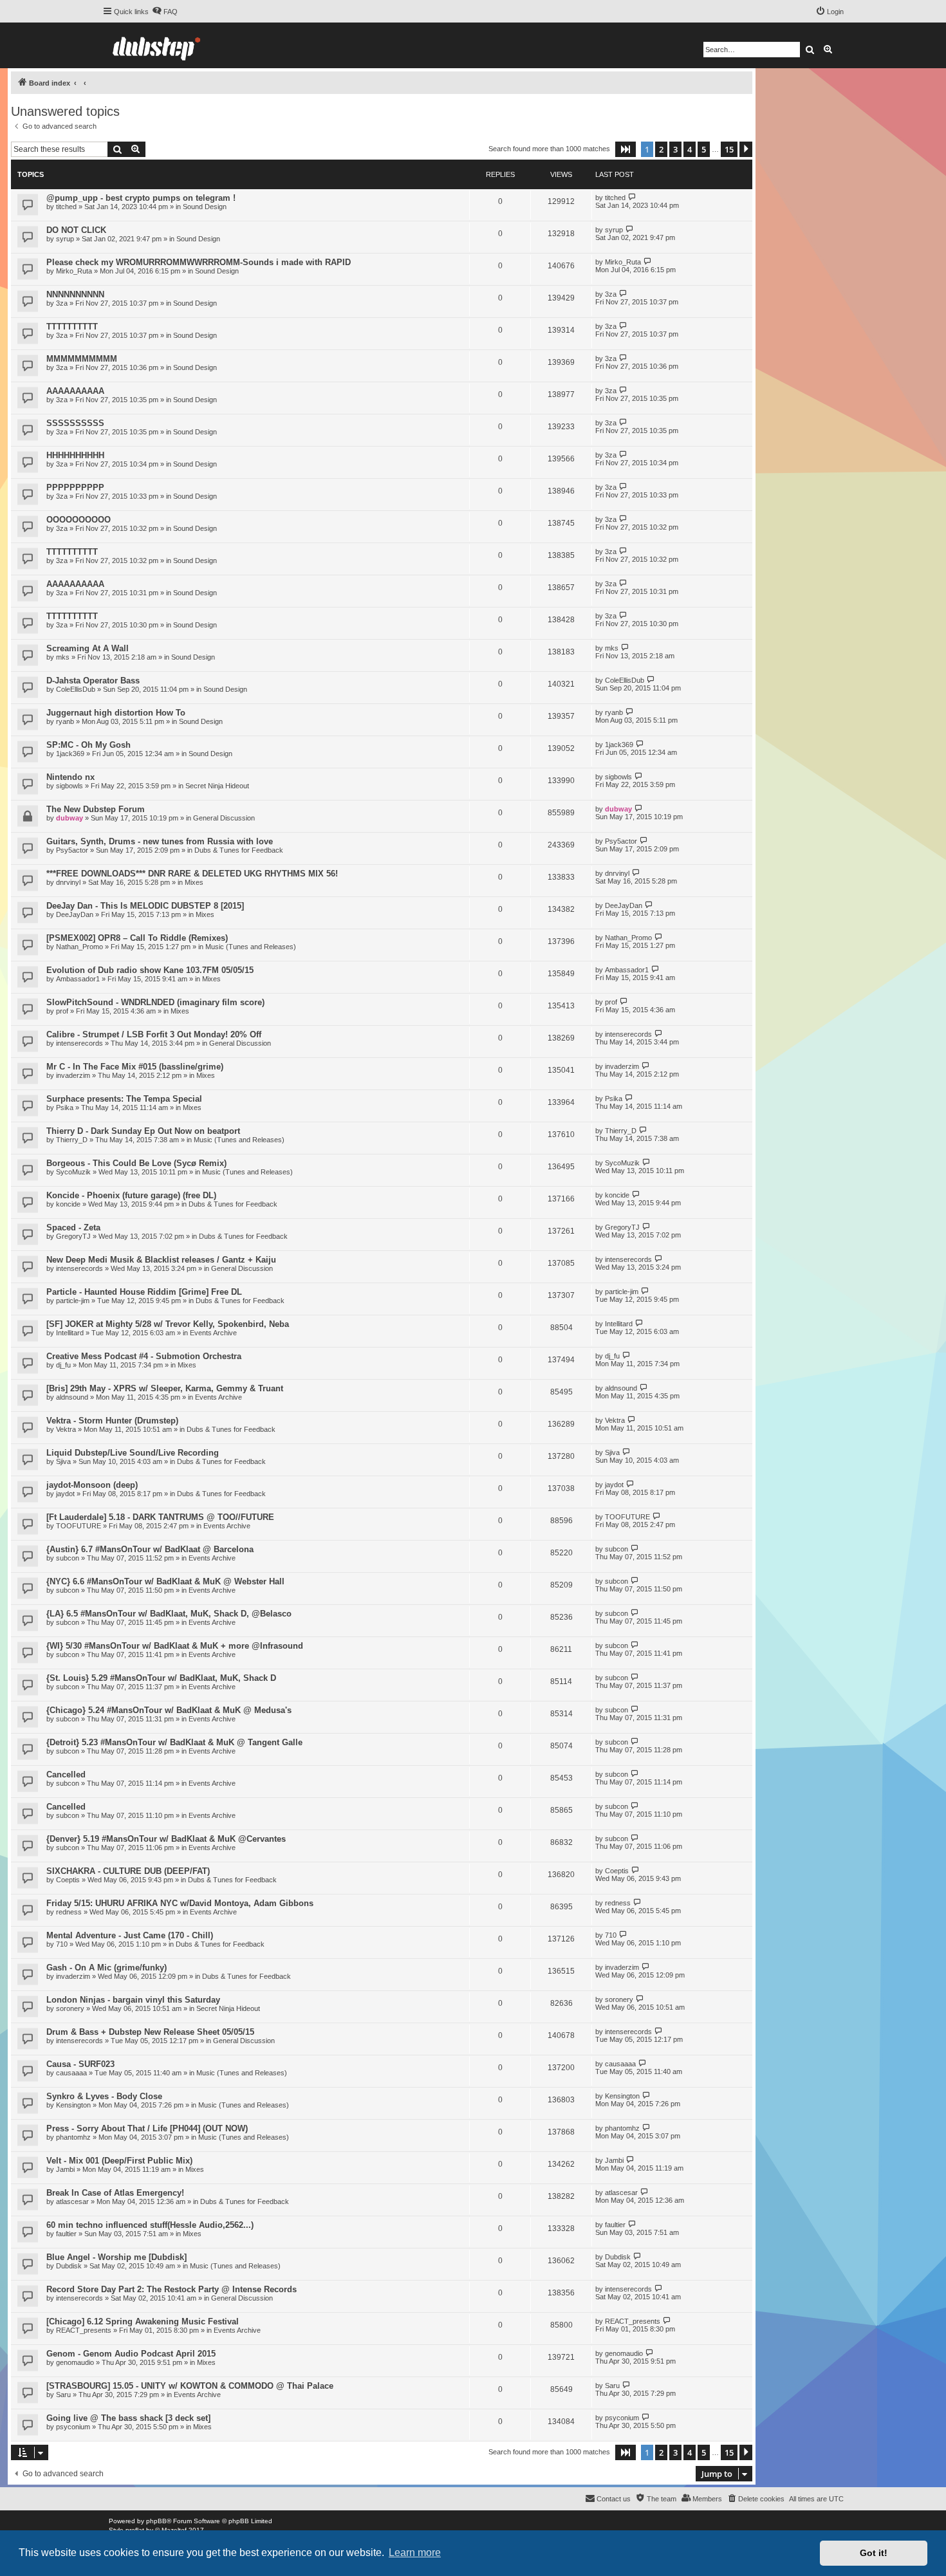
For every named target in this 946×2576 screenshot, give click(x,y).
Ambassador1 (78, 979)
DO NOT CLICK (76, 230)
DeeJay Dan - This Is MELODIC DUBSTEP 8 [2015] (145, 906)
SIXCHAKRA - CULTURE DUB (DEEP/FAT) (128, 1871)
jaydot (65, 1494)
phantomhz (73, 2137)
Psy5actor (72, 850)
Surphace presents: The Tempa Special (124, 1099)
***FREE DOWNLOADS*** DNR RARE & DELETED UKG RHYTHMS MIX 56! (192, 874)
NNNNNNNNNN (75, 294)
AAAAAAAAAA (75, 391)
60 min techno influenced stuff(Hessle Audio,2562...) (150, 2225)
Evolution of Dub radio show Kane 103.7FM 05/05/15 (150, 970)
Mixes (194, 882)
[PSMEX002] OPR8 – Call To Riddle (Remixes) (137, 938)
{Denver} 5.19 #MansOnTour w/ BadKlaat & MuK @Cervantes (166, 1839)
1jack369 (70, 754)
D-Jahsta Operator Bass (93, 681)
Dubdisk (69, 2266)
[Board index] (156, 45)
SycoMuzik (73, 1172)
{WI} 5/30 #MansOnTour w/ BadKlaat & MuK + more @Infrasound (175, 1646)
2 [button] (661, 149)
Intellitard (70, 1333)
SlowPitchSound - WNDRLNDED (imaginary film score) (155, 1002)
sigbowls (70, 786)
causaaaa (71, 2073)
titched (66, 207)
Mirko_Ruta (74, 271)
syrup (65, 239)
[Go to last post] (632, 197)
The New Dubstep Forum (96, 809)
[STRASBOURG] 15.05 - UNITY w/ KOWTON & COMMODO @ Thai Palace (190, 2386)
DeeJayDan (75, 914)
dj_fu (63, 1365)
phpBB (156, 2521)
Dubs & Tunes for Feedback (239, 850)
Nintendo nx (70, 777)
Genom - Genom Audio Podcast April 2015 (131, 2354)
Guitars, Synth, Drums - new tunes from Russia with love (160, 841)
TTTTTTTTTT (72, 327)
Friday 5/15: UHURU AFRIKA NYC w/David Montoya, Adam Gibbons (180, 1903)
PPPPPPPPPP (75, 487)
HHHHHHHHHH (75, 455)
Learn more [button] (415, 2553)
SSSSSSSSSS (75, 423)
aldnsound (72, 1397)
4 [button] (690, 149)
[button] (626, 149)
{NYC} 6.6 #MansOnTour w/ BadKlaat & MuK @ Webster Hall (165, 1581)
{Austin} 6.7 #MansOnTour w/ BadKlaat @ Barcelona (150, 1549)
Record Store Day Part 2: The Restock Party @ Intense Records (172, 2289)
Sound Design (205, 207)
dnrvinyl (68, 882)
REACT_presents (84, 2330)
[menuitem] (165, 12)
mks (63, 657)
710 (62, 1944)
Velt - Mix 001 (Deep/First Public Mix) (119, 2161)
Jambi (65, 2169)
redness (69, 1912)
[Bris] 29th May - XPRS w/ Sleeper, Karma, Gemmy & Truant (165, 1388)
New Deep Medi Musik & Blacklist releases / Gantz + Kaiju (161, 1260)
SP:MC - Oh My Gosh (88, 745)
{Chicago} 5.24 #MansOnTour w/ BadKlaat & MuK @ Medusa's (169, 1710)
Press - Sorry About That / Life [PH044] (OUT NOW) (147, 2128)
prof (62, 1011)
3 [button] (675, 149)
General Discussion (224, 818)
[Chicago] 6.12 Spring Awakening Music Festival (143, 2321)
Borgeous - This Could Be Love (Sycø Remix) (136, 1163)
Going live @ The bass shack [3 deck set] (128, 2418)
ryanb (65, 721)
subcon (68, 1558)
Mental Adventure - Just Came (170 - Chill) (130, 1935)
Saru (63, 2395)
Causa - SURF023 (80, 2064)
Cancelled (66, 1774)
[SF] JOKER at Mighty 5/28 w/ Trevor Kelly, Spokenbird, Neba (168, 1324)
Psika (65, 1107)
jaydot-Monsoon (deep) (92, 1485)
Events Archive (213, 1333)
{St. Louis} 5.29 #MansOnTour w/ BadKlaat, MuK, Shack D (161, 1678)
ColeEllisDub (76, 689)
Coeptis (68, 1880)
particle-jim (73, 1301)
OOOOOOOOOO (79, 520)
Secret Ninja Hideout (217, 786)
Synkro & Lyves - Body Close (104, 2096)
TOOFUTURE (79, 1526)
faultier (66, 2234)
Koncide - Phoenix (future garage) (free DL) (131, 1195)
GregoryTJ (73, 1236)
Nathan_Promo (79, 947)
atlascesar (72, 2201)
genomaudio (75, 2362)
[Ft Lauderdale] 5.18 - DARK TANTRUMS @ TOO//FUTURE (160, 1517)
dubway (70, 818)
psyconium (73, 2427)
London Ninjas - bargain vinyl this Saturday (133, 2000)
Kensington (73, 2105)
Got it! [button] (874, 2553)
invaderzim (73, 1075)
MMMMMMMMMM (82, 359)
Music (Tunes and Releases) (251, 947)
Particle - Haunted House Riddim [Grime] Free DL (144, 1292)
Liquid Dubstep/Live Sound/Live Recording (133, 1453)
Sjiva (63, 1461)
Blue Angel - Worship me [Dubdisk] (116, 2257)
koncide (68, 1204)
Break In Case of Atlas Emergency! (115, 2193)
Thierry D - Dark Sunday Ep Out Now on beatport (143, 1131)
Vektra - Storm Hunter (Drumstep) (112, 1421)
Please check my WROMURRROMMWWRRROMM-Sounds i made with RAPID (199, 262)
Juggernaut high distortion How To (116, 713)
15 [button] (729, 149)
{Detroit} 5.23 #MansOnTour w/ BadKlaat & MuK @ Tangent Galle (174, 1742)
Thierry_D (72, 1140)
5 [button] (704, 149)
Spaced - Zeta (73, 1228)
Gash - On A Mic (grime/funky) (107, 1968)
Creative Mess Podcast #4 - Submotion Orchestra (144, 1356)
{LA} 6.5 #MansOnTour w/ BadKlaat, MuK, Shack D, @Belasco (169, 1614)
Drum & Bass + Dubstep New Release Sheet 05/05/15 (150, 2032)
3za (62, 303)
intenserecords (79, 1043)
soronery (70, 2008)
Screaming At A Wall (88, 648)
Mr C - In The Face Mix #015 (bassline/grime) (135, 1067)
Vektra (66, 1429)
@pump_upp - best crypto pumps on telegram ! (141, 198)
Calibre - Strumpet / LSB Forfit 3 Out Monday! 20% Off (154, 1034)
